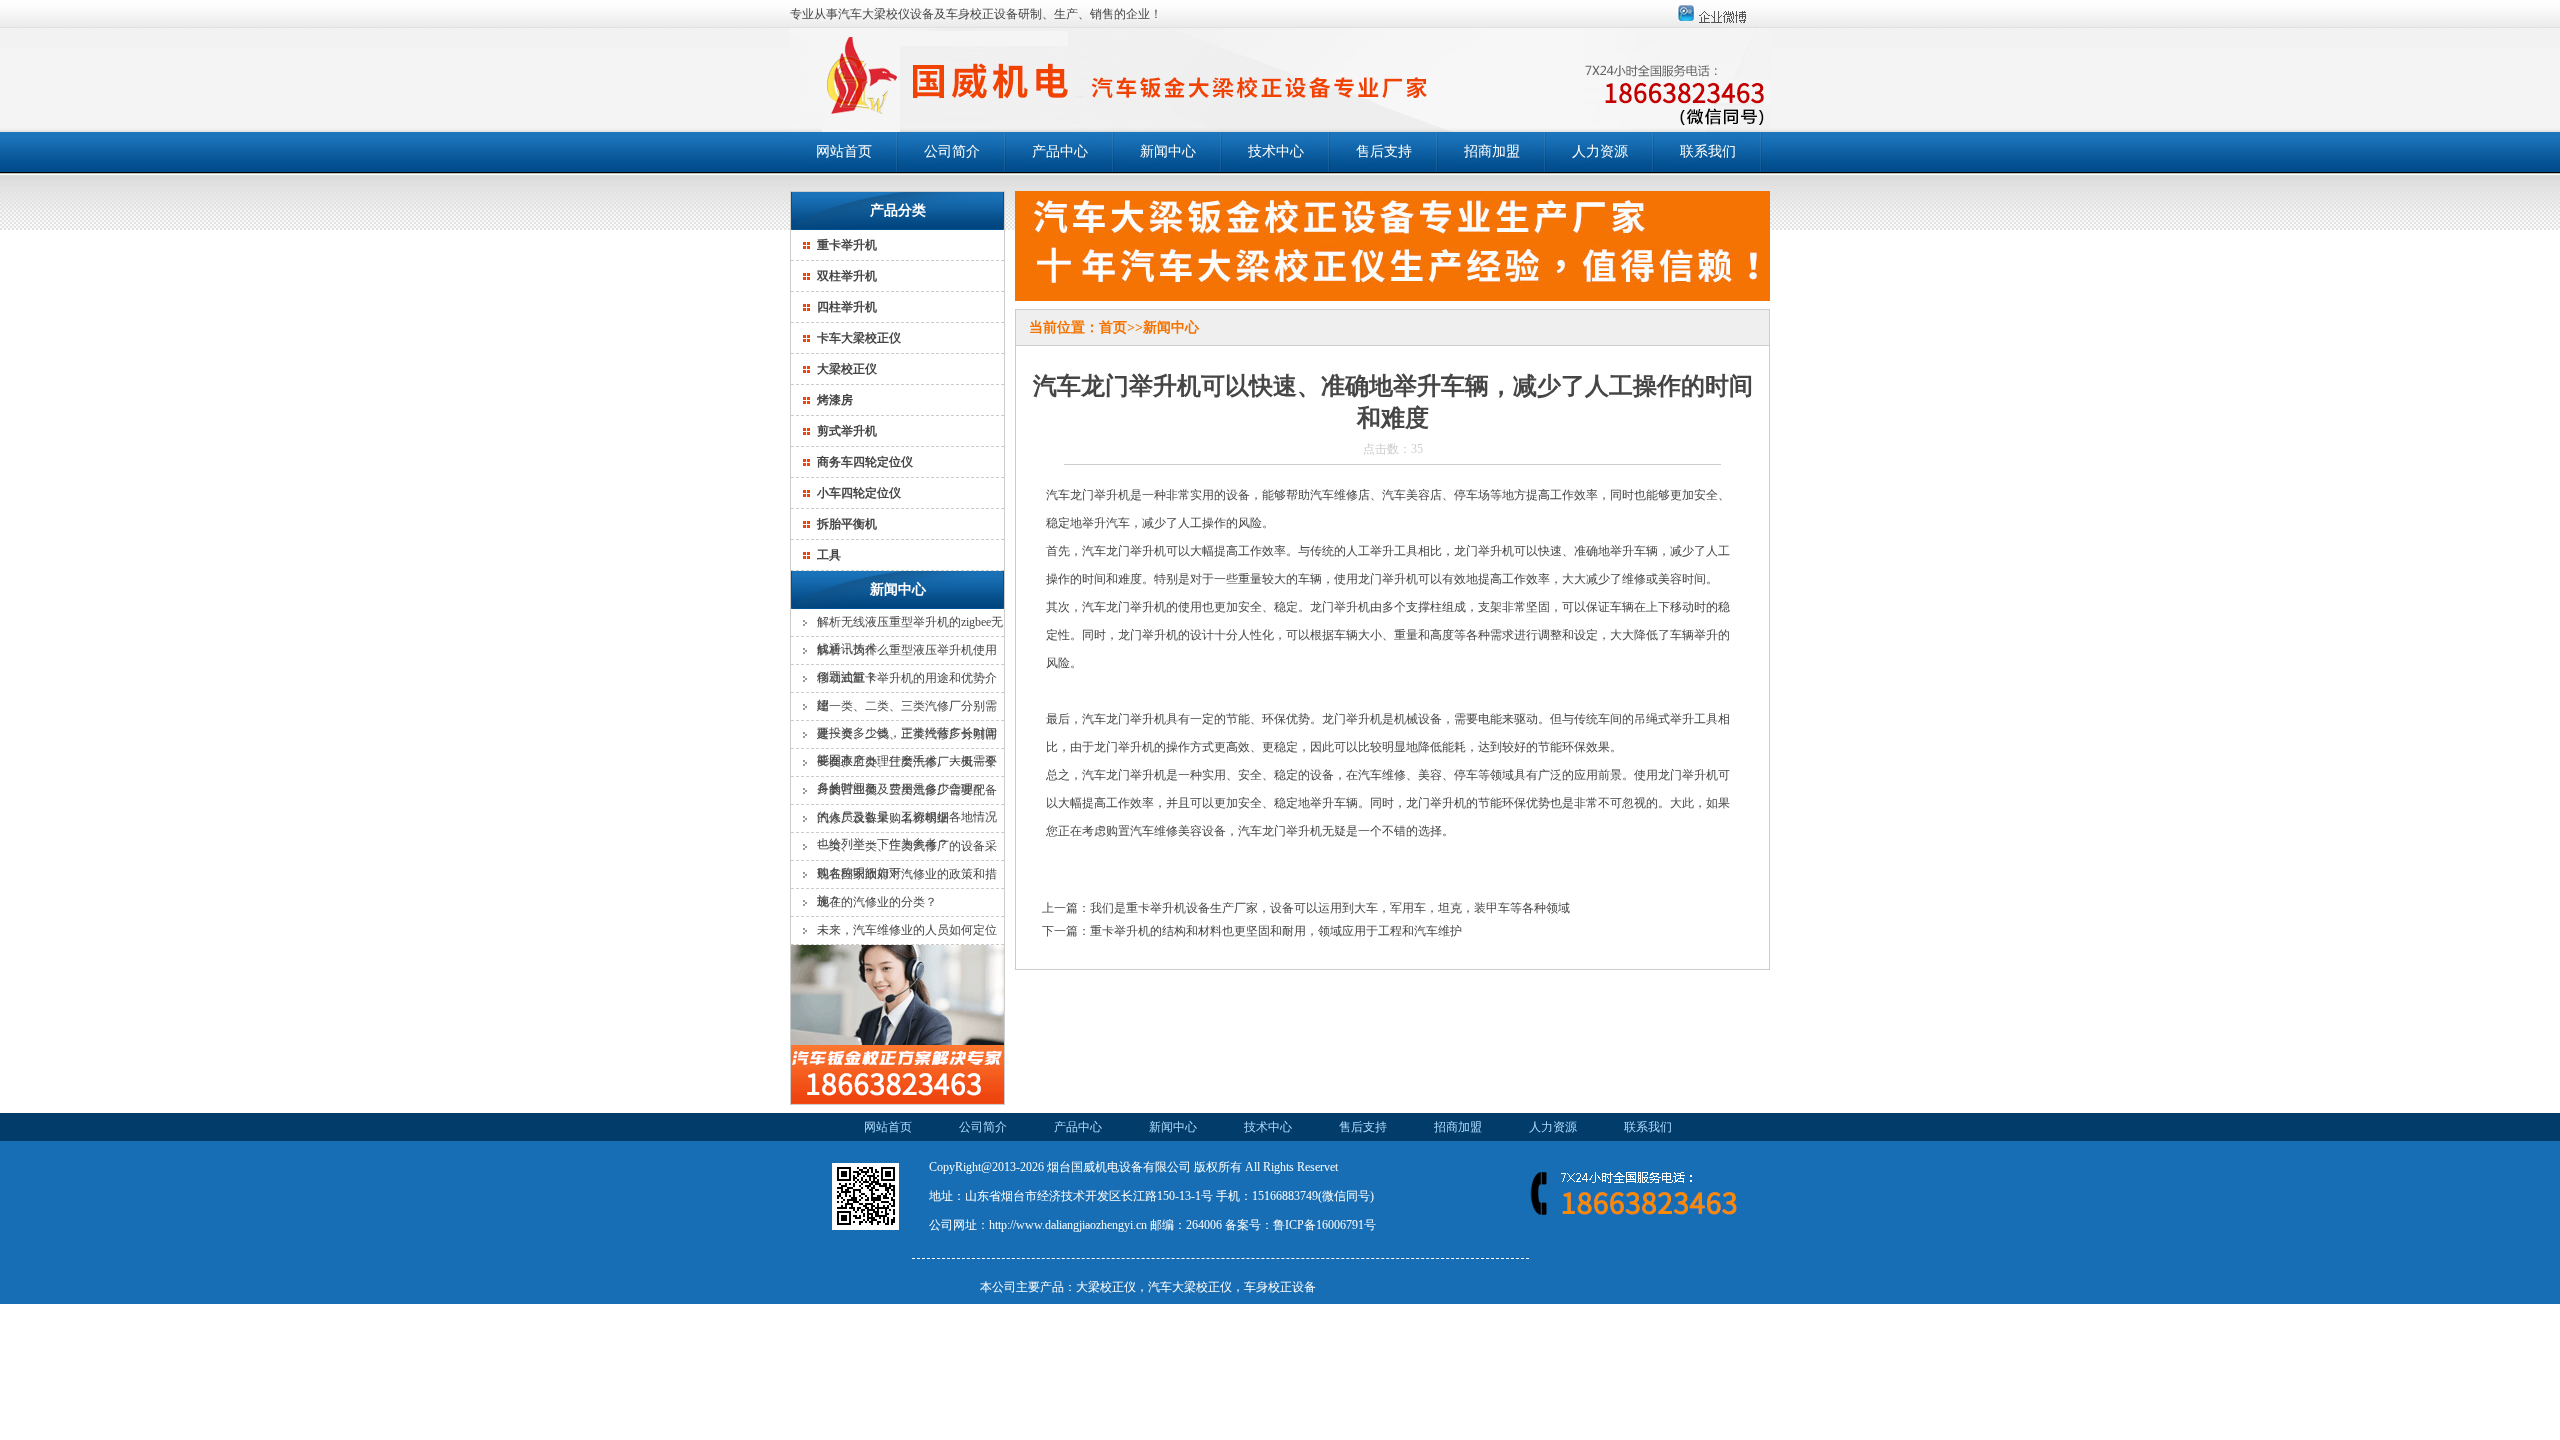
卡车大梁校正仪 (859, 338)
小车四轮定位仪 (859, 493)
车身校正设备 (1280, 1287)
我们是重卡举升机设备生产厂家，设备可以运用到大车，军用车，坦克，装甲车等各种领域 (1330, 908)
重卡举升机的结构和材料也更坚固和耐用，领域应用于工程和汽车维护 (1276, 931)
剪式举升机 (847, 431)
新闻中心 (1168, 151)
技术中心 (1276, 151)
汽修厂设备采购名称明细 (883, 818)
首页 (1113, 327)
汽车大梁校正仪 (1190, 1287)
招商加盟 (1492, 151)
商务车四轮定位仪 (865, 462)
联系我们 (1708, 151)
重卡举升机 (847, 245)
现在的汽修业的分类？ (877, 902)
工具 (829, 555)
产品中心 (1060, 151)
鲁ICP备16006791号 (1324, 1225)
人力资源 (1600, 151)
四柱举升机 (847, 307)
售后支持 (1384, 151)
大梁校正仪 (847, 369)
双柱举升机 (847, 276)
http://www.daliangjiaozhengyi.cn (1068, 1225)
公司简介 (952, 151)
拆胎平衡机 (847, 524)
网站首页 (844, 151)
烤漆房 (835, 400)
